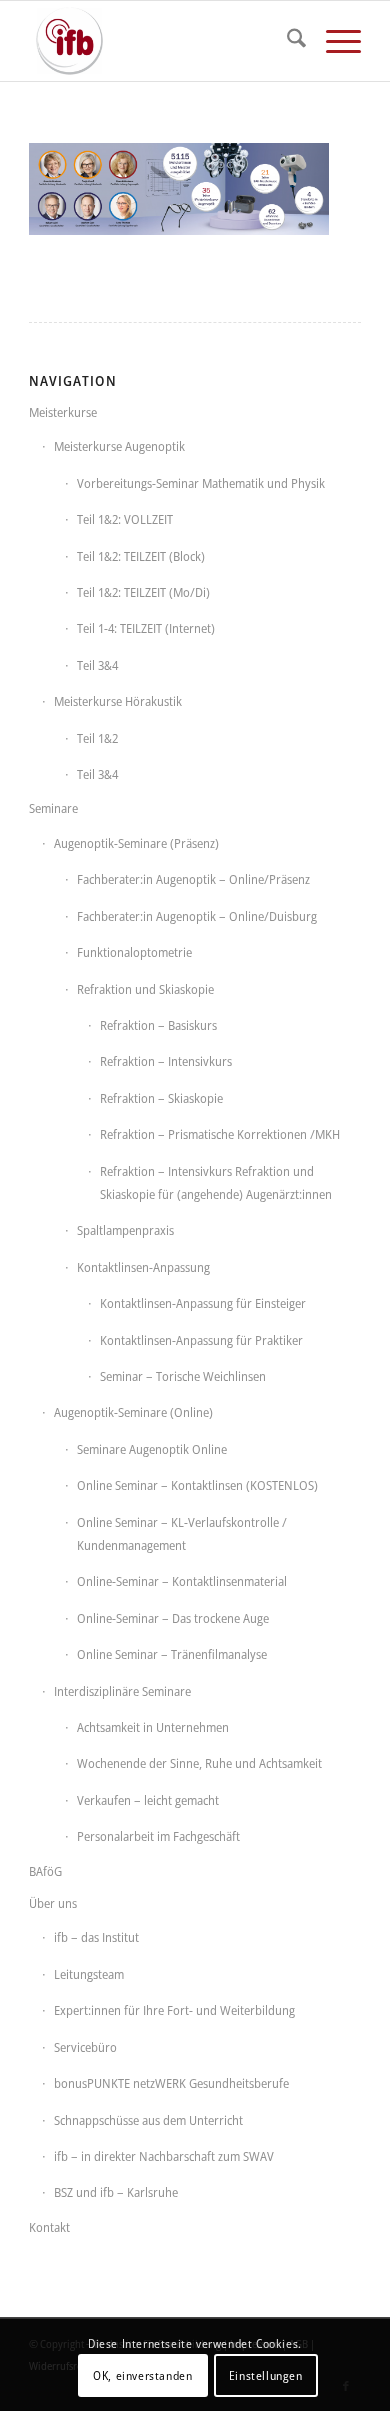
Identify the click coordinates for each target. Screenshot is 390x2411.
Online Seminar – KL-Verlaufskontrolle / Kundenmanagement (182, 1533)
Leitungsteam (89, 1974)
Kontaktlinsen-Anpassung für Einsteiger (203, 1303)
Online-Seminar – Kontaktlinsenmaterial (182, 1581)
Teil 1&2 (97, 738)
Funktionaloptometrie (134, 952)
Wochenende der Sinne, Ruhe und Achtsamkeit (199, 1763)
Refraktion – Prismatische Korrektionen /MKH (220, 1134)
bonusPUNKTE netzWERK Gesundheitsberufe (171, 2083)
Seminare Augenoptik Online (152, 1449)
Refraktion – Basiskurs (158, 1025)
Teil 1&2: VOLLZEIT (125, 519)
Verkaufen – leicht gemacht (148, 1800)
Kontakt (49, 2227)
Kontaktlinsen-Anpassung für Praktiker (201, 1340)
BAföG (45, 1871)
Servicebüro (85, 2047)
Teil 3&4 (97, 665)
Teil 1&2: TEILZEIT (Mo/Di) (143, 592)
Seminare (53, 808)
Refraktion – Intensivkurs (166, 1061)
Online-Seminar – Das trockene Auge (173, 1618)
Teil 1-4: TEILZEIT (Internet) (146, 628)
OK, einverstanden (142, 2375)
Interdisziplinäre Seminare (122, 1691)
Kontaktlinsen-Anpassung (143, 1267)
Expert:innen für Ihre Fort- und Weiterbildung (174, 2010)
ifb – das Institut (96, 1937)
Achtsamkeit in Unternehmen (153, 1727)
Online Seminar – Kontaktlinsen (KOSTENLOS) (197, 1485)
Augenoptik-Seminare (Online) (133, 1412)
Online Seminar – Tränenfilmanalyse (172, 1654)
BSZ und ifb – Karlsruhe (116, 2192)
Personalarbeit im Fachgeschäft (158, 1836)
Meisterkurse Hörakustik (118, 701)
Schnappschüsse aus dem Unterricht (148, 2120)
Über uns (53, 1903)
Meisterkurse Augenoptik (119, 446)
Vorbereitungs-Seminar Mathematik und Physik (201, 483)
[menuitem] (286, 41)
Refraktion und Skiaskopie (145, 989)
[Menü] (333, 41)
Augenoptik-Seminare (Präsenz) (136, 843)
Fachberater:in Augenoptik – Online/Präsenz (193, 879)
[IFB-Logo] (161, 41)
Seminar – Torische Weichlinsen (183, 1376)
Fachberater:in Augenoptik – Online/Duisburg (197, 916)
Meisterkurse (63, 412)
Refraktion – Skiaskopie (161, 1098)
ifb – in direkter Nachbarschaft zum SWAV (164, 2156)
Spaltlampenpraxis (125, 1230)
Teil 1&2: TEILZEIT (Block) (141, 556)
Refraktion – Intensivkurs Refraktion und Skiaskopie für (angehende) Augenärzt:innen (216, 1182)
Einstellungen (266, 2375)
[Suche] (286, 41)
